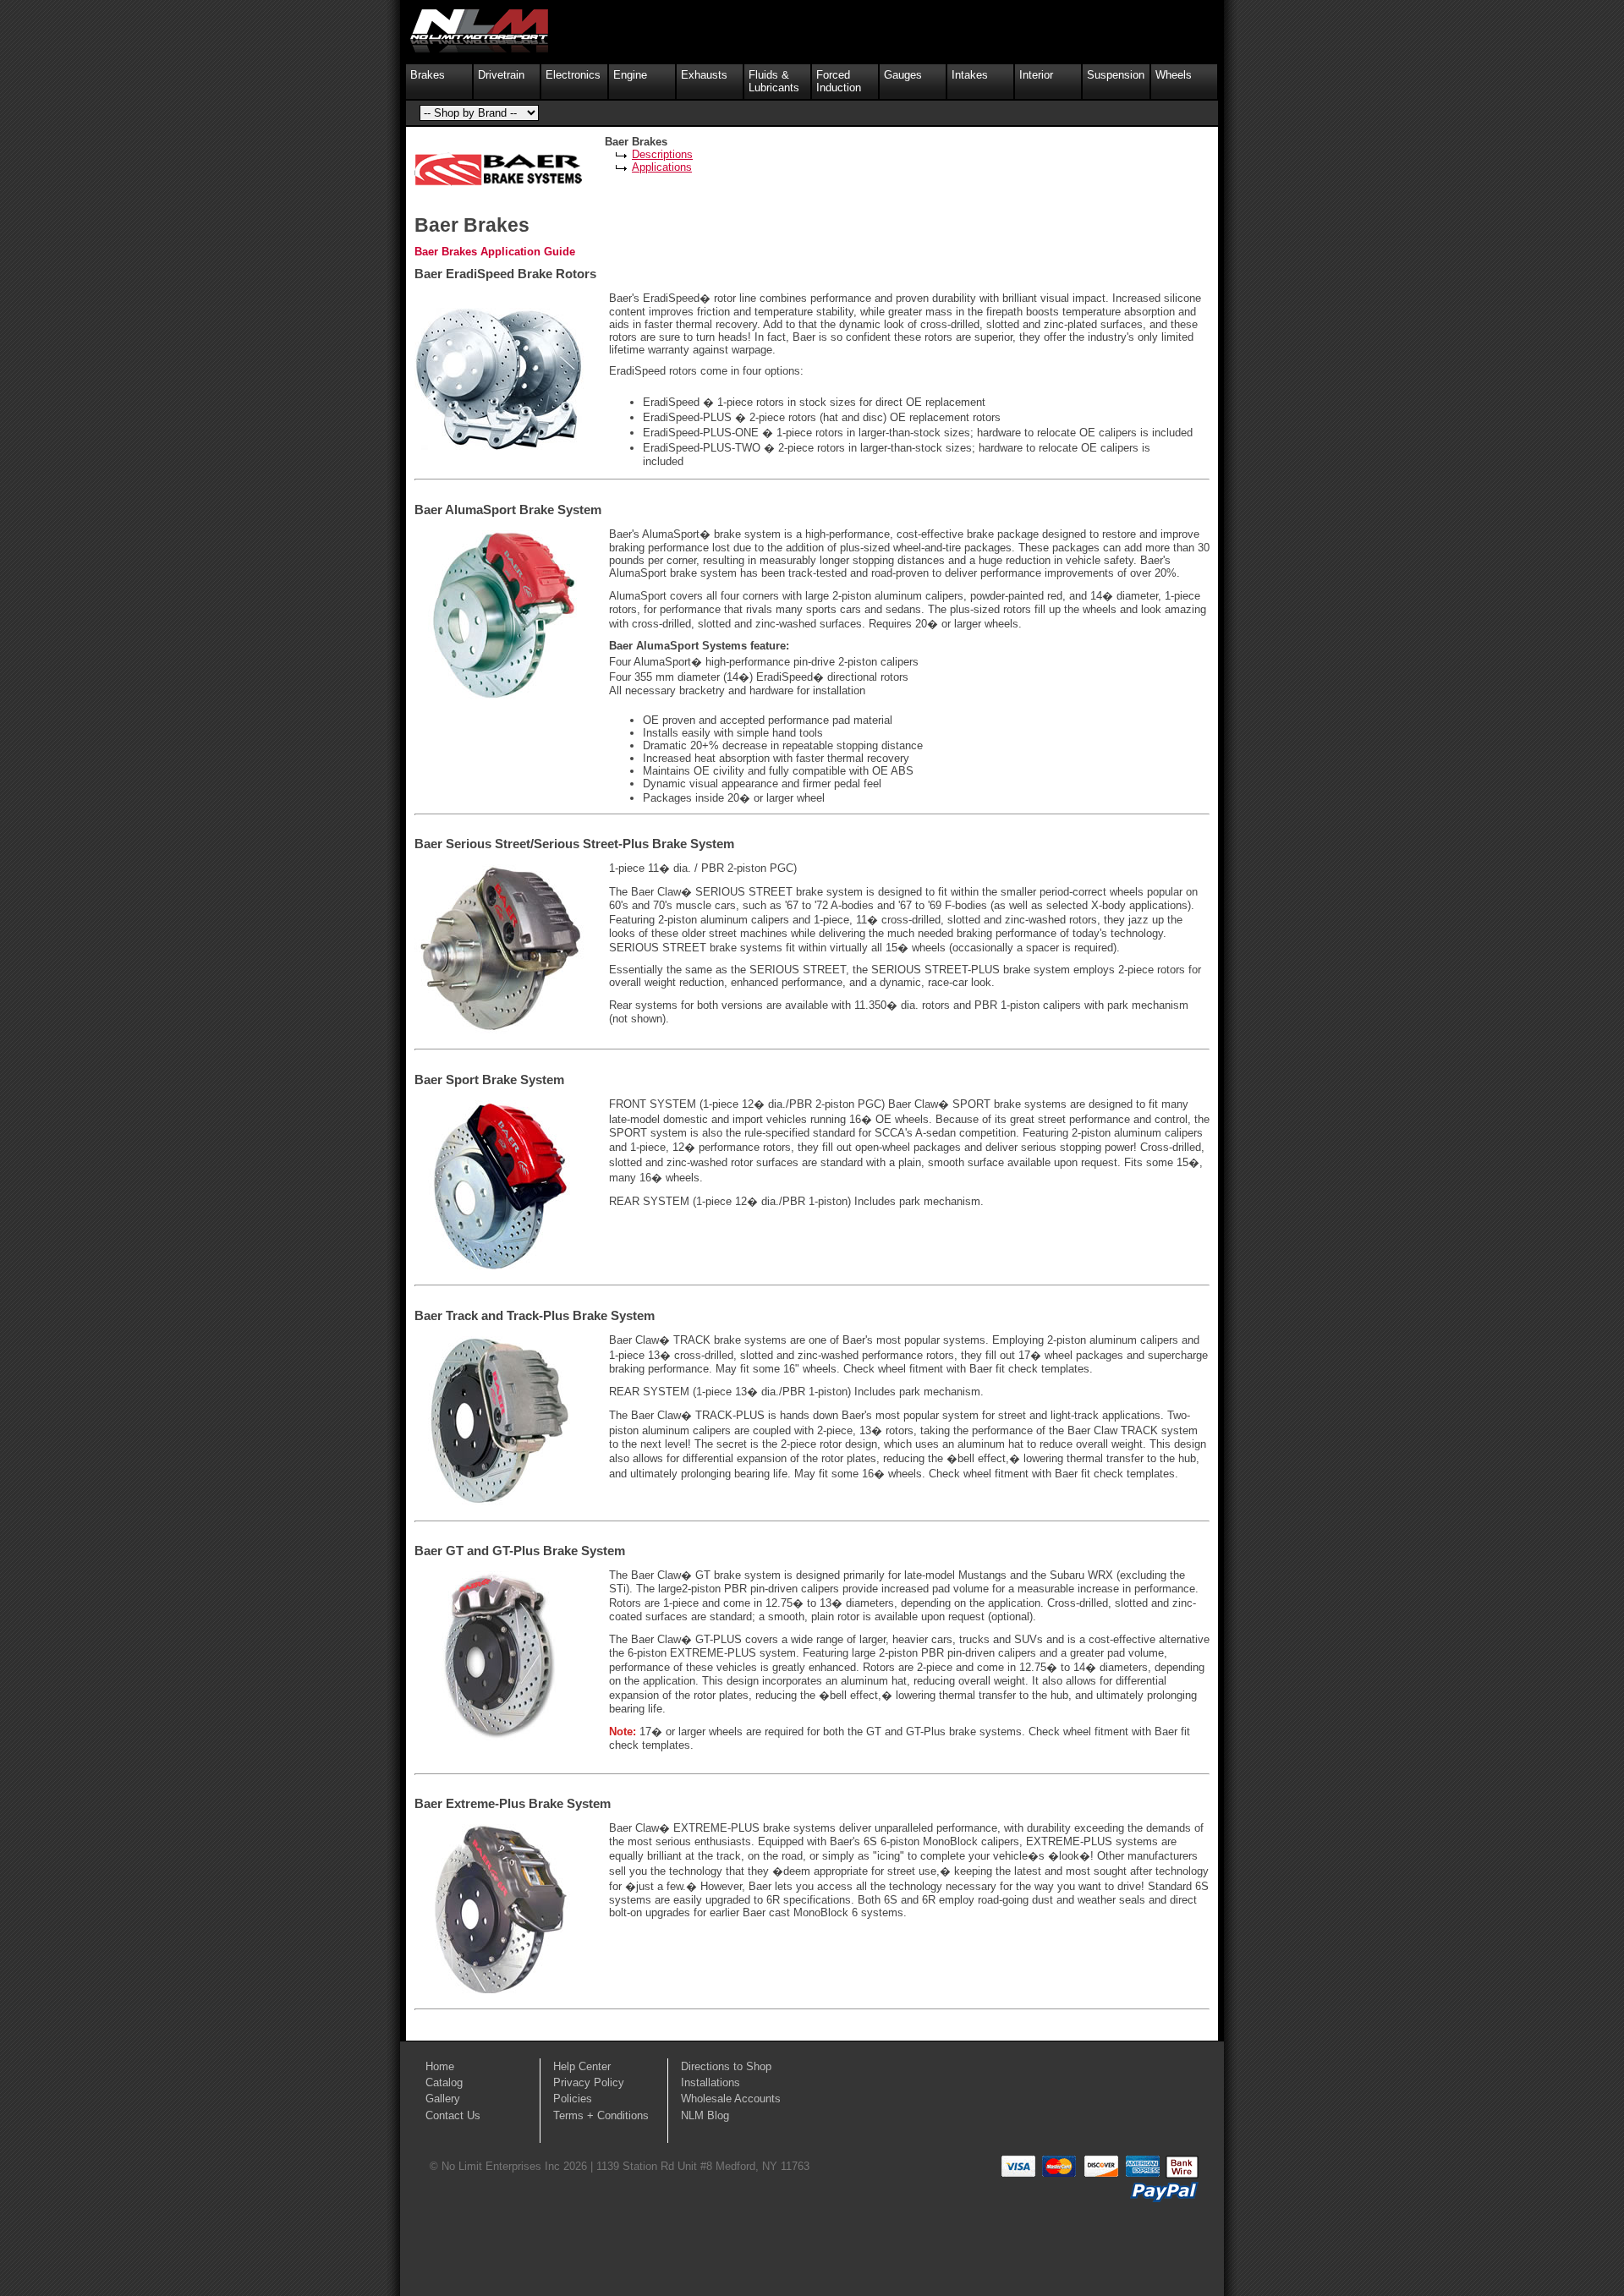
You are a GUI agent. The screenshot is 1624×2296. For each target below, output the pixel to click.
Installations (710, 2082)
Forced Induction (839, 81)
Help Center (582, 2066)
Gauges (903, 75)
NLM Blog (705, 2115)
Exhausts (704, 75)
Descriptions (662, 154)
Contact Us (453, 2115)
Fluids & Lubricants (774, 81)
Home (440, 2066)
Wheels (1174, 75)
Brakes (428, 75)
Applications (662, 167)
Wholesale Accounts (731, 2099)
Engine (630, 75)
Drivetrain (501, 75)
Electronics (573, 75)
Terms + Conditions (601, 2115)
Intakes (970, 75)
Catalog (444, 2082)
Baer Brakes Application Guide (495, 252)
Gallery (443, 2099)
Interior (1036, 75)
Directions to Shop (726, 2066)
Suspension (1116, 75)
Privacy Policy (589, 2082)
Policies (573, 2099)
